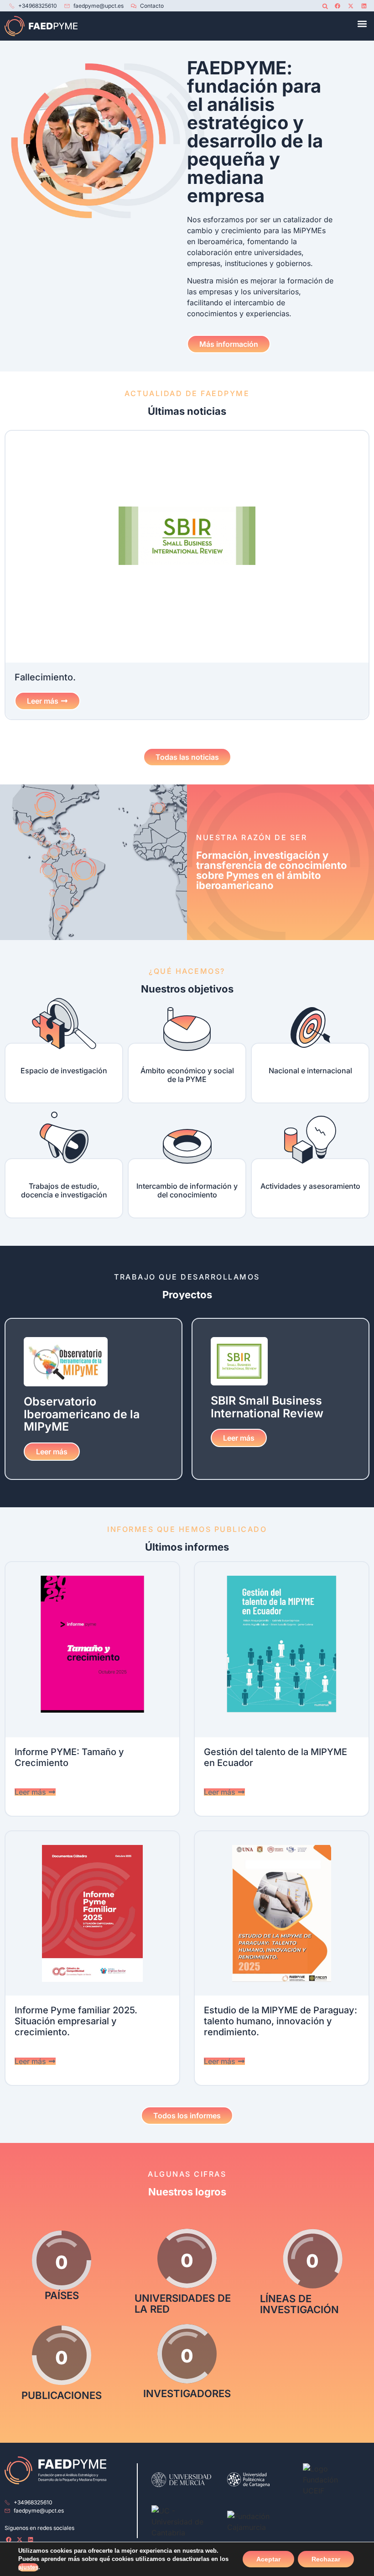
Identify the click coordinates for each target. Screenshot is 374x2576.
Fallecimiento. (45, 677)
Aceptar (268, 2559)
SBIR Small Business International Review (267, 1407)
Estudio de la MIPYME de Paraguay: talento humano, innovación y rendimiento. (280, 2021)
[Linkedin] (364, 6)
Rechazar (326, 2559)
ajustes (28, 2567)
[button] (325, 6)
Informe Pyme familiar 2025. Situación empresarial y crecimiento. (76, 2021)
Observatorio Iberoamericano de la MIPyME (82, 1414)
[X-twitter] (351, 6)
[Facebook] (338, 6)
